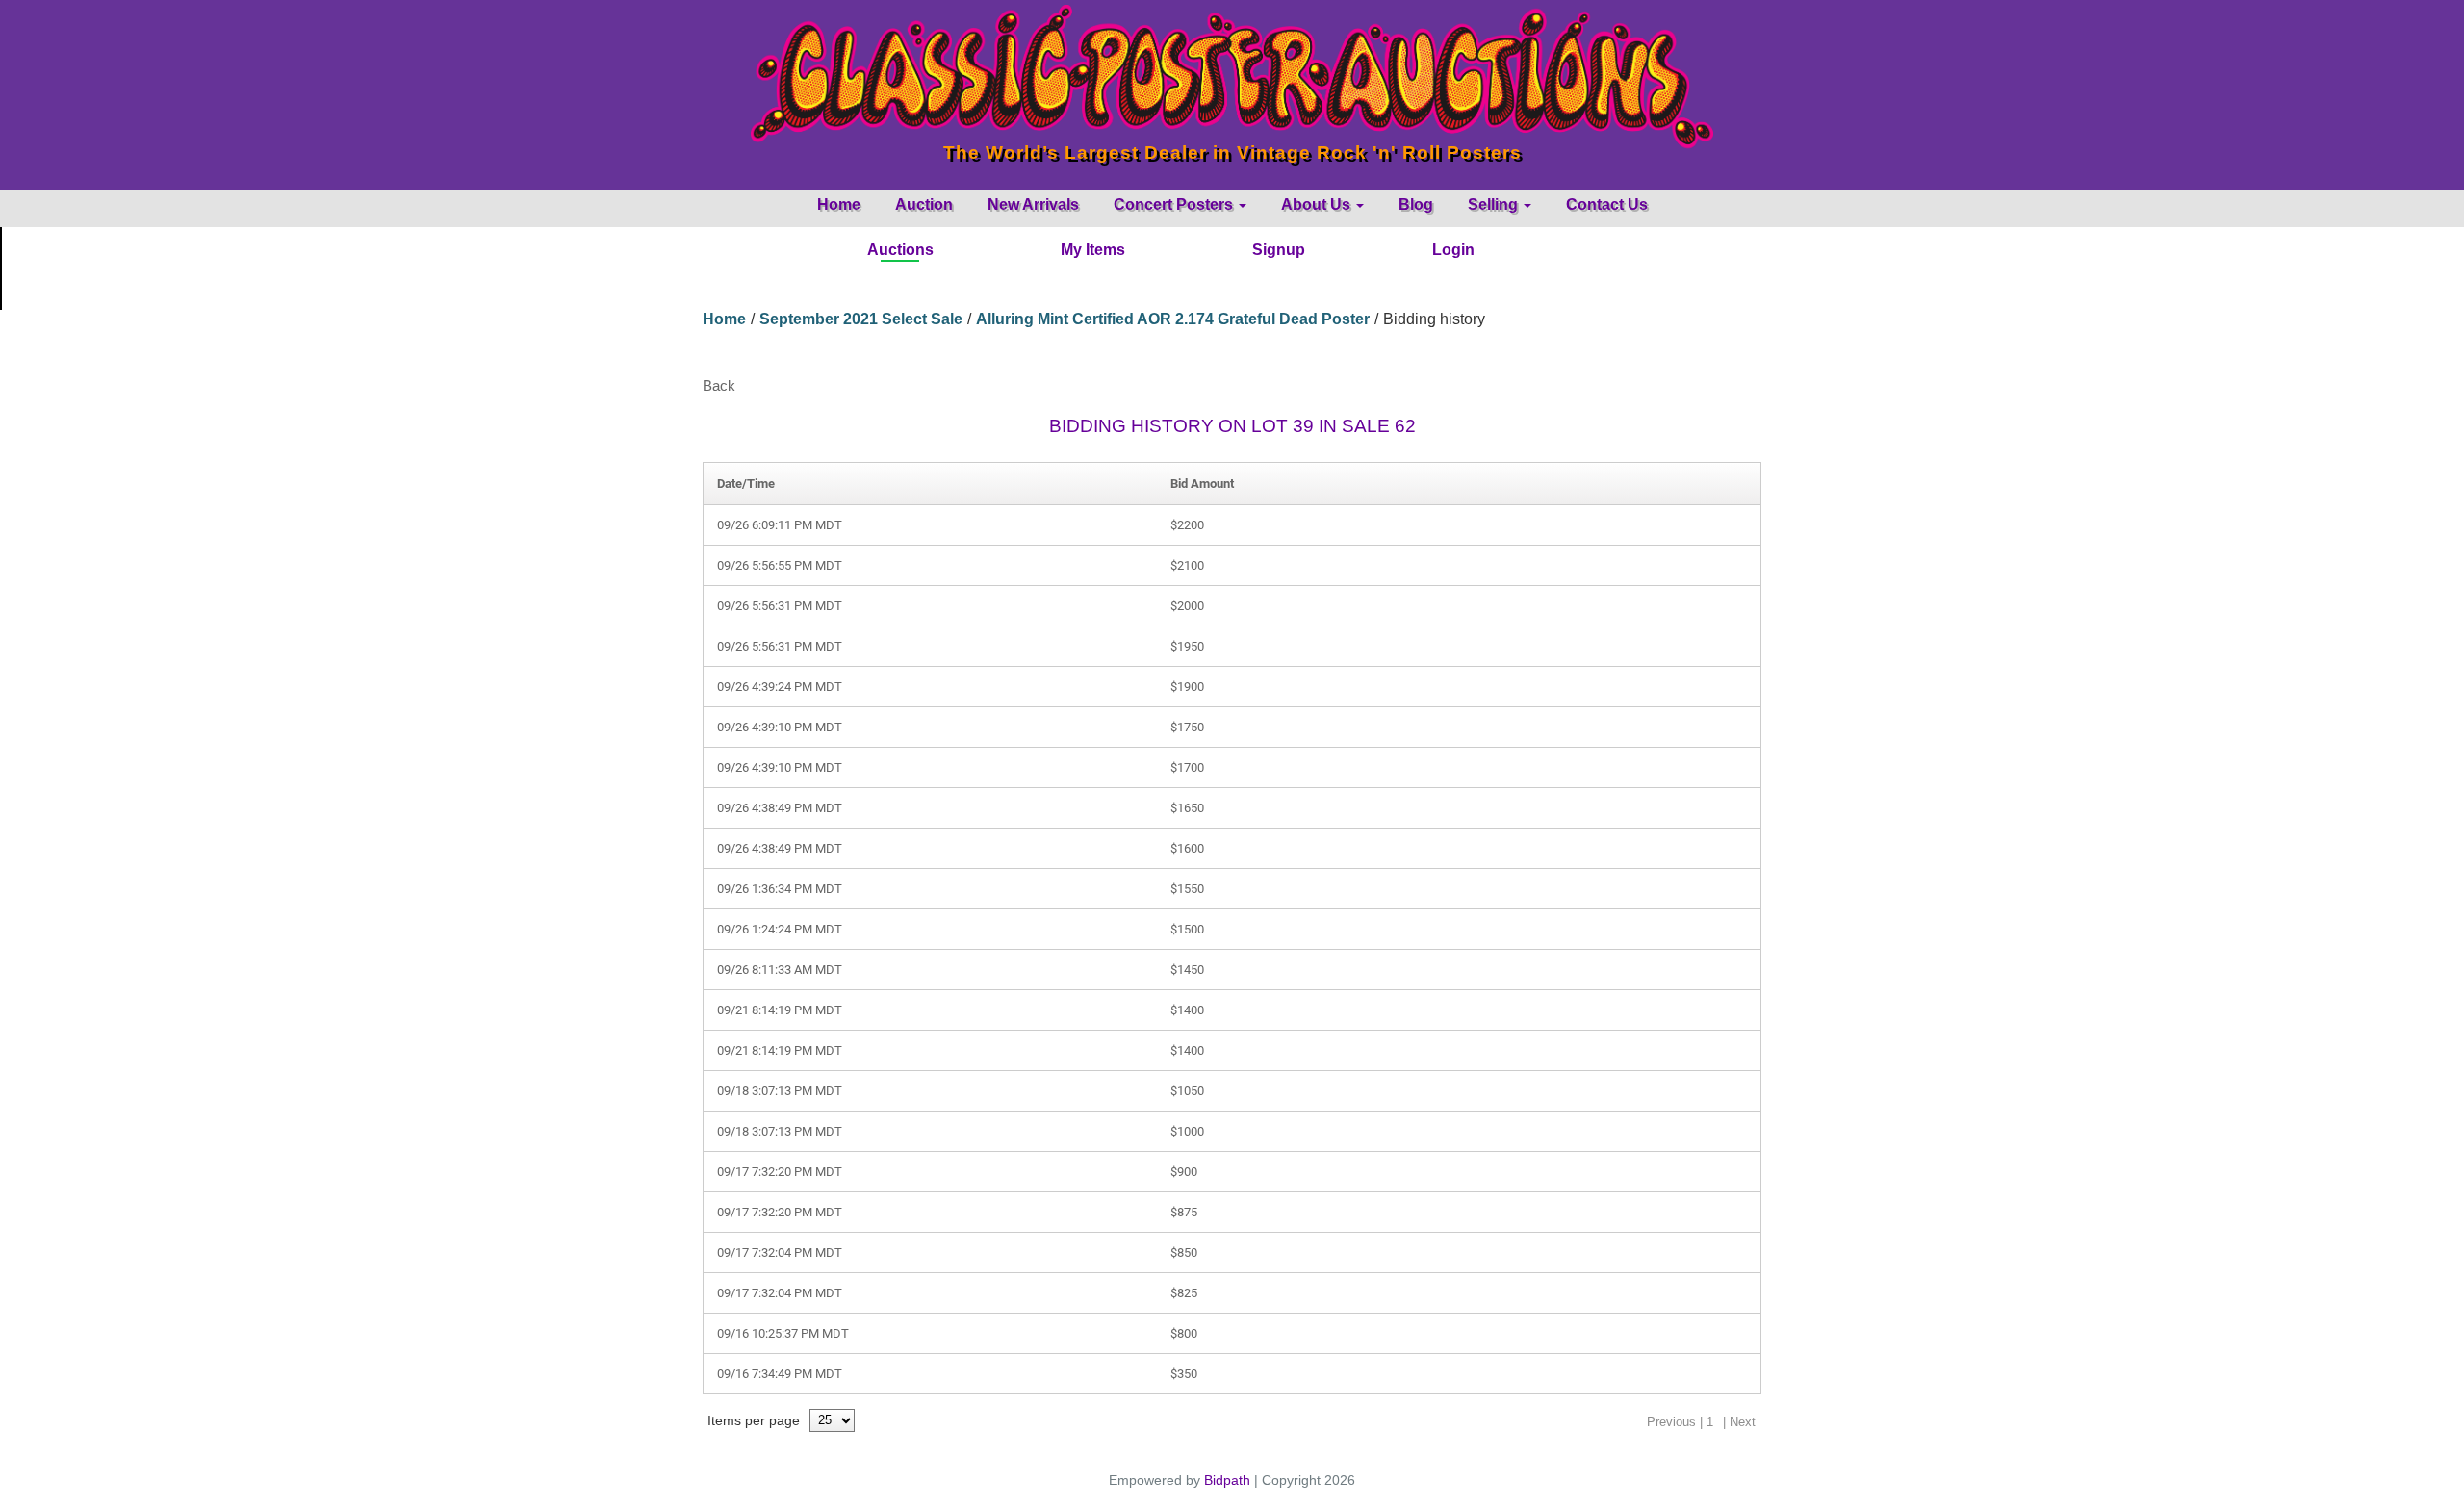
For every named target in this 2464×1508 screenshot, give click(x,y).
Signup (1279, 250)
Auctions (900, 250)
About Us (1318, 204)
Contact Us (1607, 204)
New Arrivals (1033, 204)
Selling (1495, 204)
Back (719, 385)
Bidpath (1227, 1480)
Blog (1416, 204)
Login (1453, 250)
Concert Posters (1175, 204)
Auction (924, 204)
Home (839, 204)
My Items (1093, 250)
